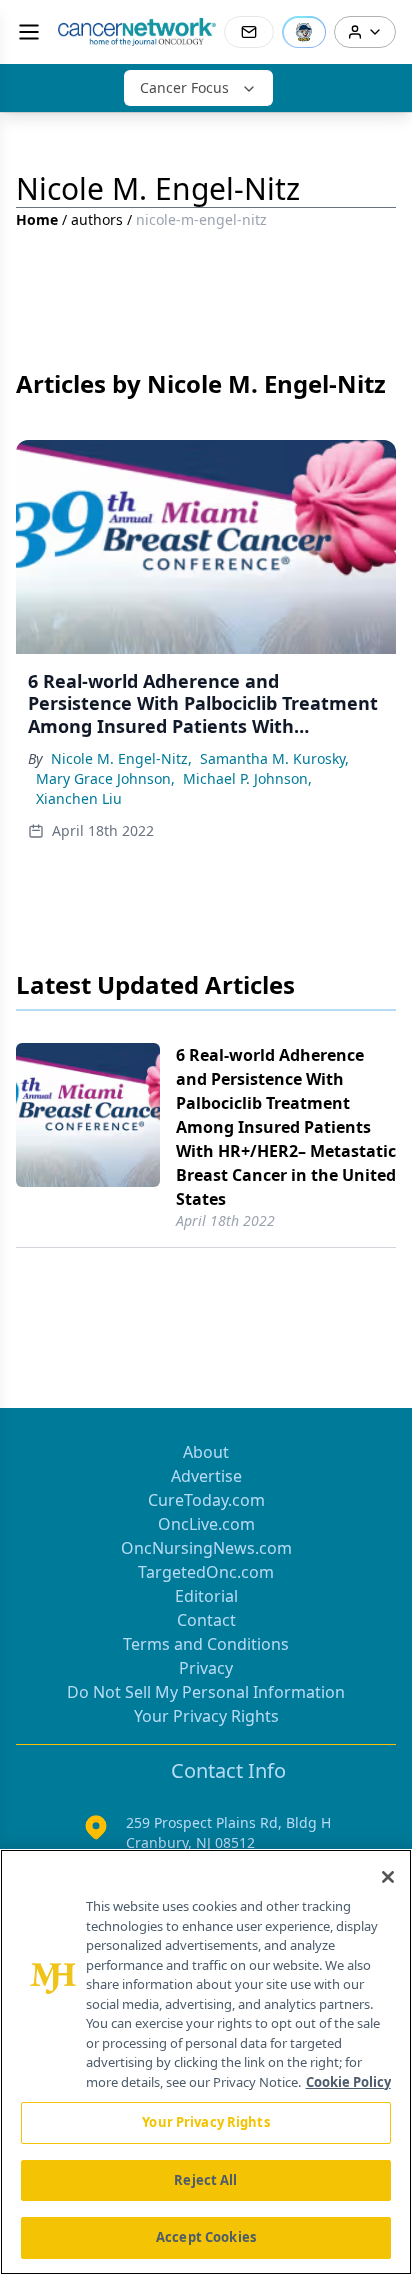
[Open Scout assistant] (304, 32)
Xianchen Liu (79, 798)
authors (97, 219)
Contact (206, 1620)
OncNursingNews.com (206, 1548)
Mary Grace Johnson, (105, 778)
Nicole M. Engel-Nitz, (121, 758)
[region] (206, 2062)
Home (37, 219)
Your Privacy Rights (206, 1716)
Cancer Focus (184, 87)
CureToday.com (206, 1500)
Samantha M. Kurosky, (274, 758)
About (206, 1452)
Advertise (206, 1476)
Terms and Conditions (206, 1644)
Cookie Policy (348, 2082)
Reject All (205, 2180)
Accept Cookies (206, 2237)
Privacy (206, 1668)
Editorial (206, 1596)
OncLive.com (206, 1524)
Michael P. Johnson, (247, 778)
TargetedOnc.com (206, 1572)
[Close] (388, 1877)
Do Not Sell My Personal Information (206, 1692)
